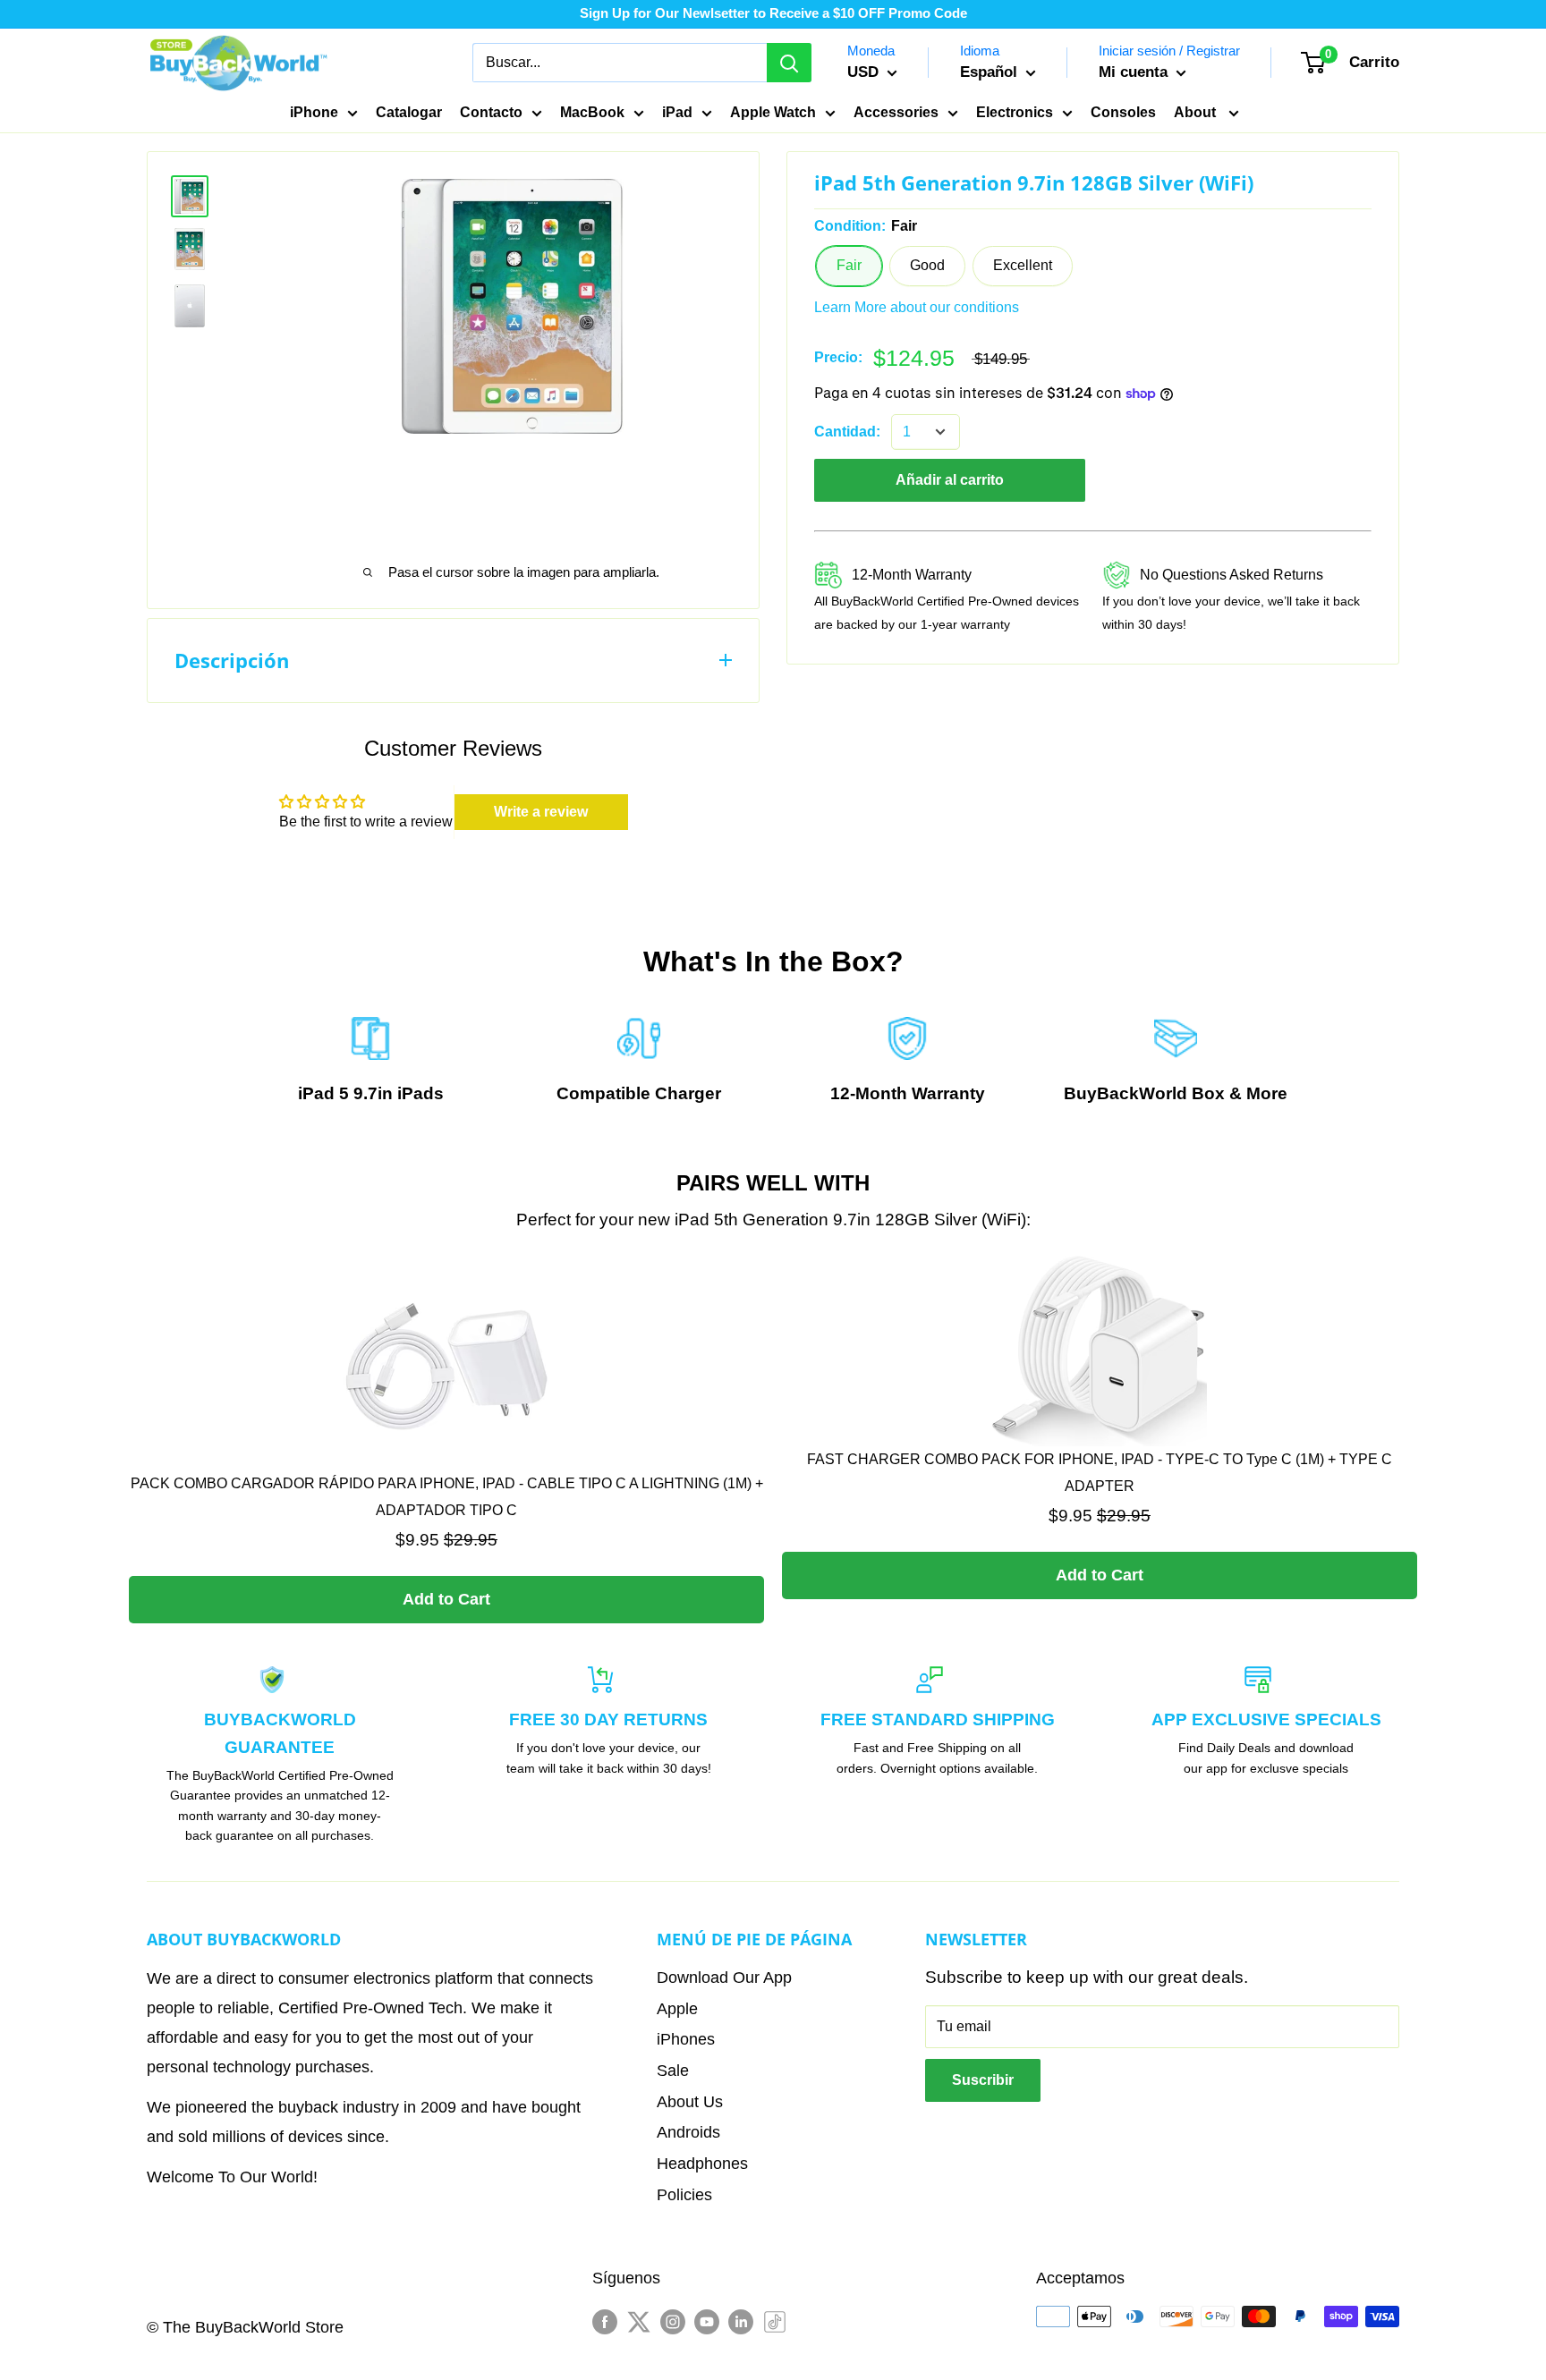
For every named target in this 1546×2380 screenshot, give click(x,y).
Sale (673, 2071)
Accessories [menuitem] (896, 112)
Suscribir (983, 2080)
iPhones (686, 2039)
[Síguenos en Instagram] (673, 2321)
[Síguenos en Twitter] (639, 2321)
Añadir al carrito (950, 480)
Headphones (702, 2164)
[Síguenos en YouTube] (707, 2321)
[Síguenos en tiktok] (775, 2321)
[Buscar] (789, 63)
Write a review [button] (541, 812)
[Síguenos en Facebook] (605, 2321)
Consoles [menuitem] (1123, 112)
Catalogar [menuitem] (409, 112)
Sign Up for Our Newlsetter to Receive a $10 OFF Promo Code (773, 13)
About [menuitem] (1197, 112)
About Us (690, 2102)
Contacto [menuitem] (491, 112)
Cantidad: (847, 432)
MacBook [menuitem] (592, 112)
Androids (688, 2132)
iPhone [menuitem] (314, 112)
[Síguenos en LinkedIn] (741, 2321)
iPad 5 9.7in (345, 1093)
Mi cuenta (1135, 72)
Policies (684, 2195)
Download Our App (724, 1978)
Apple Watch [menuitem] (773, 112)
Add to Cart (446, 1599)
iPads (420, 1093)
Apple (677, 2009)
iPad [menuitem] (677, 112)
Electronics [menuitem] (1015, 112)
